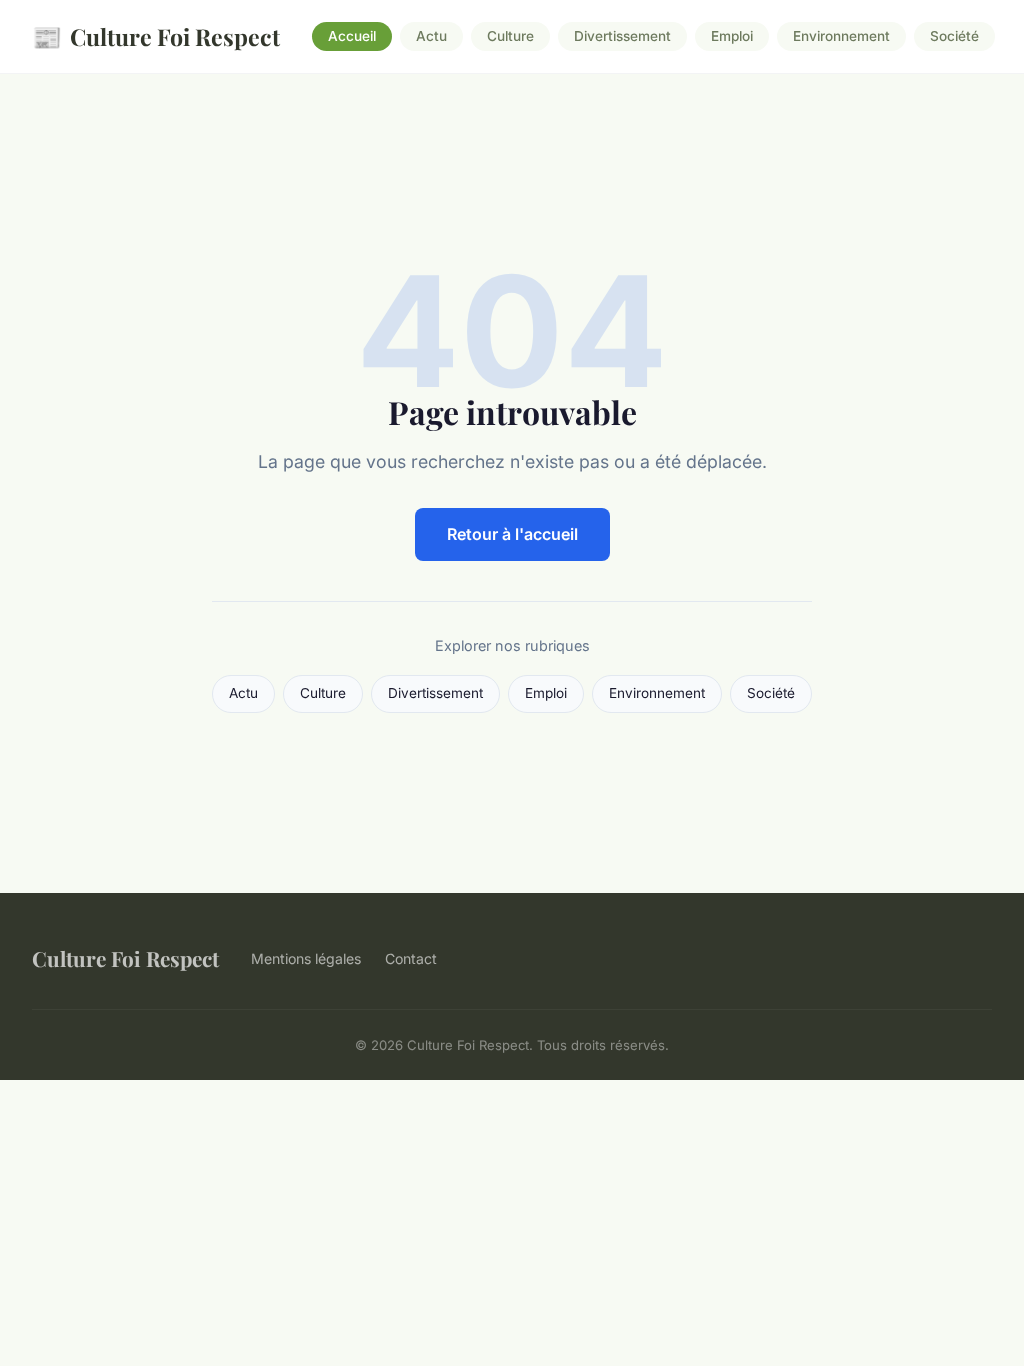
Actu (431, 37)
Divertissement (622, 37)
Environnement (841, 37)
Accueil (352, 37)
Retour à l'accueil (512, 534)
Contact (411, 958)
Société (954, 37)
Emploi (732, 37)
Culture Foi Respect (156, 36)
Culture (510, 37)
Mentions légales (306, 958)
